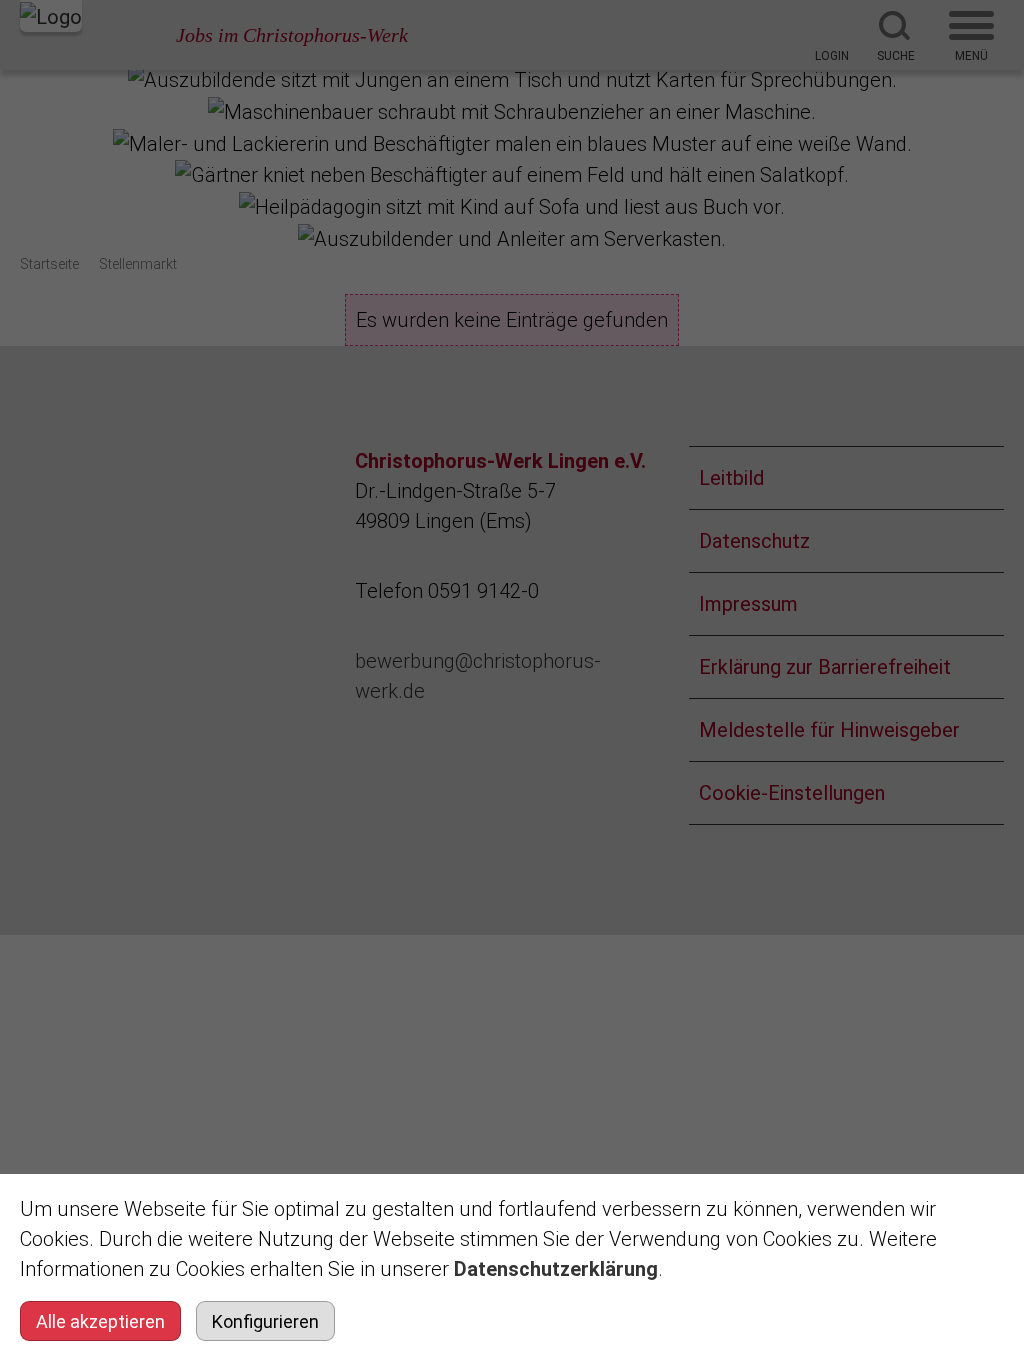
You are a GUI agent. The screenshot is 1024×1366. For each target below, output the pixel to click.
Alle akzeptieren (100, 1321)
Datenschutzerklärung (556, 1269)
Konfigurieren (265, 1321)
